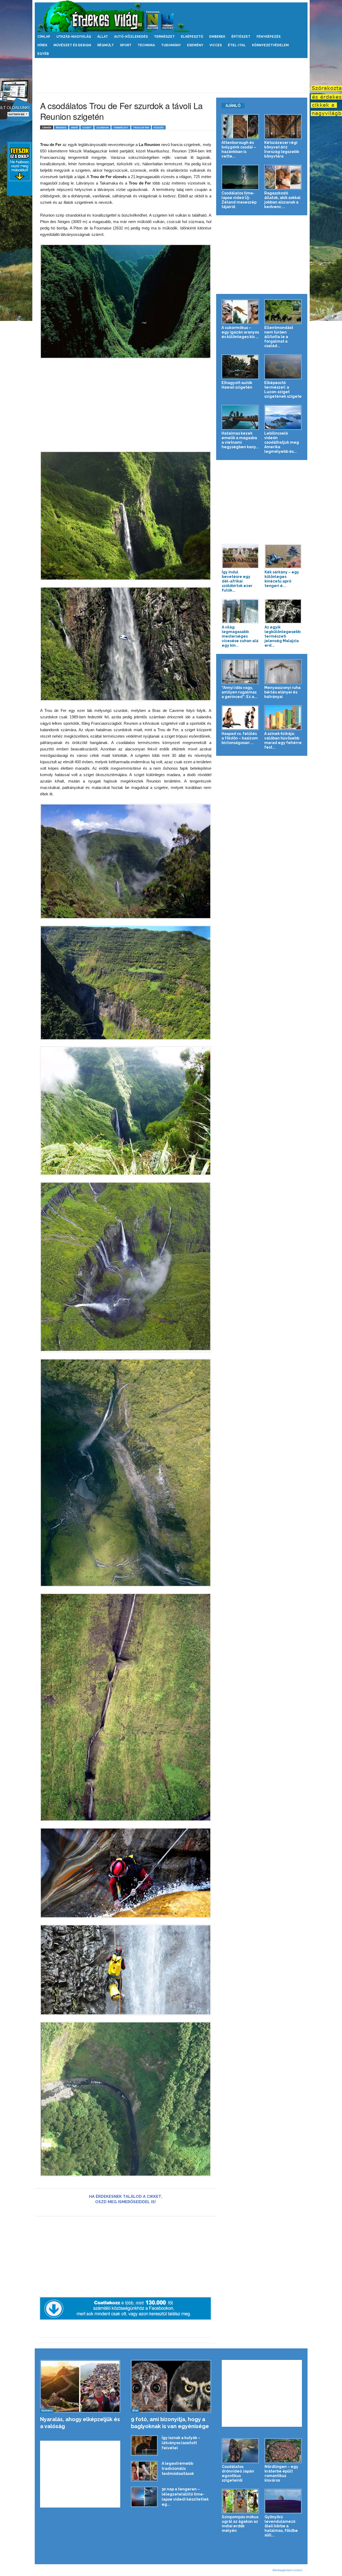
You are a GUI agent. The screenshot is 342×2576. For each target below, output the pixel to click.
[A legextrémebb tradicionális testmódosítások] (144, 2471)
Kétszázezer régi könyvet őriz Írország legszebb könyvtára (282, 149)
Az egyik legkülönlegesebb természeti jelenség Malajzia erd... (283, 636)
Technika (146, 45)
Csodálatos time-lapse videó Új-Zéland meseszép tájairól (239, 200)
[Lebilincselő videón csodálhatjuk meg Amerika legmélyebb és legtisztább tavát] (283, 417)
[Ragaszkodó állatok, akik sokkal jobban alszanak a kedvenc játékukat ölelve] (283, 177)
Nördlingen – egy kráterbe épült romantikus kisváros (281, 2473)
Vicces (216, 45)
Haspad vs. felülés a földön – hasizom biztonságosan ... (240, 738)
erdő (74, 127)
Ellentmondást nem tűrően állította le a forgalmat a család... (279, 337)
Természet (164, 37)
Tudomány (171, 45)
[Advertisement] (171, 75)
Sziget (87, 127)
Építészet (241, 37)
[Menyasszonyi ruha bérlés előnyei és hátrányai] (283, 672)
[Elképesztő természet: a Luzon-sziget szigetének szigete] (283, 367)
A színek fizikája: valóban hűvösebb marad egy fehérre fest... (283, 740)
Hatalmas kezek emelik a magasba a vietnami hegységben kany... (240, 440)
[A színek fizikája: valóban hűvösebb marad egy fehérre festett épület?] (283, 718)
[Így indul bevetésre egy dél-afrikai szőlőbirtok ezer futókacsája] (240, 556)
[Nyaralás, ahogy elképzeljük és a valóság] (80, 2386)
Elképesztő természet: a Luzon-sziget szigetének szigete (283, 390)
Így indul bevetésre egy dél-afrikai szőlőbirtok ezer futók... (237, 581)
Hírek (42, 45)
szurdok (102, 127)
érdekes (61, 127)
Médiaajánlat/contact (287, 2570)
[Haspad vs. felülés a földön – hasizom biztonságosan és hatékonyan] (240, 718)
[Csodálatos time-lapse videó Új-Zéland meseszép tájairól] (240, 177)
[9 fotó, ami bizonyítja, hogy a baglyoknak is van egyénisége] (171, 2386)
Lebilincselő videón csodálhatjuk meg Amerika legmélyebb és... (282, 442)
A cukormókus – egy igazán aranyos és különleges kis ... (240, 332)
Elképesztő (192, 37)
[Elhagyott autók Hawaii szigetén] (240, 367)
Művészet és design (72, 45)
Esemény (195, 45)
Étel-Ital (237, 45)
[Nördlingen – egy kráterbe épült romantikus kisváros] (283, 2451)
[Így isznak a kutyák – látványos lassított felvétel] (144, 2446)
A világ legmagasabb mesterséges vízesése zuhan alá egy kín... (240, 636)
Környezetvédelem (270, 45)
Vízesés (159, 127)
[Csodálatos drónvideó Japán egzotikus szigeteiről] (240, 2451)
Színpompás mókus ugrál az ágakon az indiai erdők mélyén (240, 2524)
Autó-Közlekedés (131, 37)
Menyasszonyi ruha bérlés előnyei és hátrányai (282, 692)
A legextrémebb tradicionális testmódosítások (178, 2468)
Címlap (44, 37)
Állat (103, 37)
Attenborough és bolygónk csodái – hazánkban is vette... (239, 149)
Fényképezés (269, 37)
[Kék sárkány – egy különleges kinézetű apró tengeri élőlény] (283, 556)
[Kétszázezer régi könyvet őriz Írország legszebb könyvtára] (283, 127)
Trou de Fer (141, 127)
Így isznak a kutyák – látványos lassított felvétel (181, 2443)
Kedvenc (47, 2410)
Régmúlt (106, 45)
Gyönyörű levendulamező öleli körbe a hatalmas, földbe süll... (281, 2526)
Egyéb (43, 54)
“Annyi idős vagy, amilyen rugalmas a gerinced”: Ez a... (239, 692)
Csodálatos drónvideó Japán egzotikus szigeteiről (238, 2473)
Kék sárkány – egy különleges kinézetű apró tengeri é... (282, 579)
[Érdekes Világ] (171, 16)
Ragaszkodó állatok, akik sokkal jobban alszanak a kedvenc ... (282, 200)
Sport (126, 45)
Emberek (217, 37)
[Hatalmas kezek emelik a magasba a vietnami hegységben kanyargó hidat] (240, 417)
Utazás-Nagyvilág (74, 37)
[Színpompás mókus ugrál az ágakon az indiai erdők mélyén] (240, 2501)
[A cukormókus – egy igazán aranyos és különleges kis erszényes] (240, 312)
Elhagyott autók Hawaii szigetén (237, 385)
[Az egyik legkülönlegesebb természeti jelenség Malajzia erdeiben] (283, 611)
